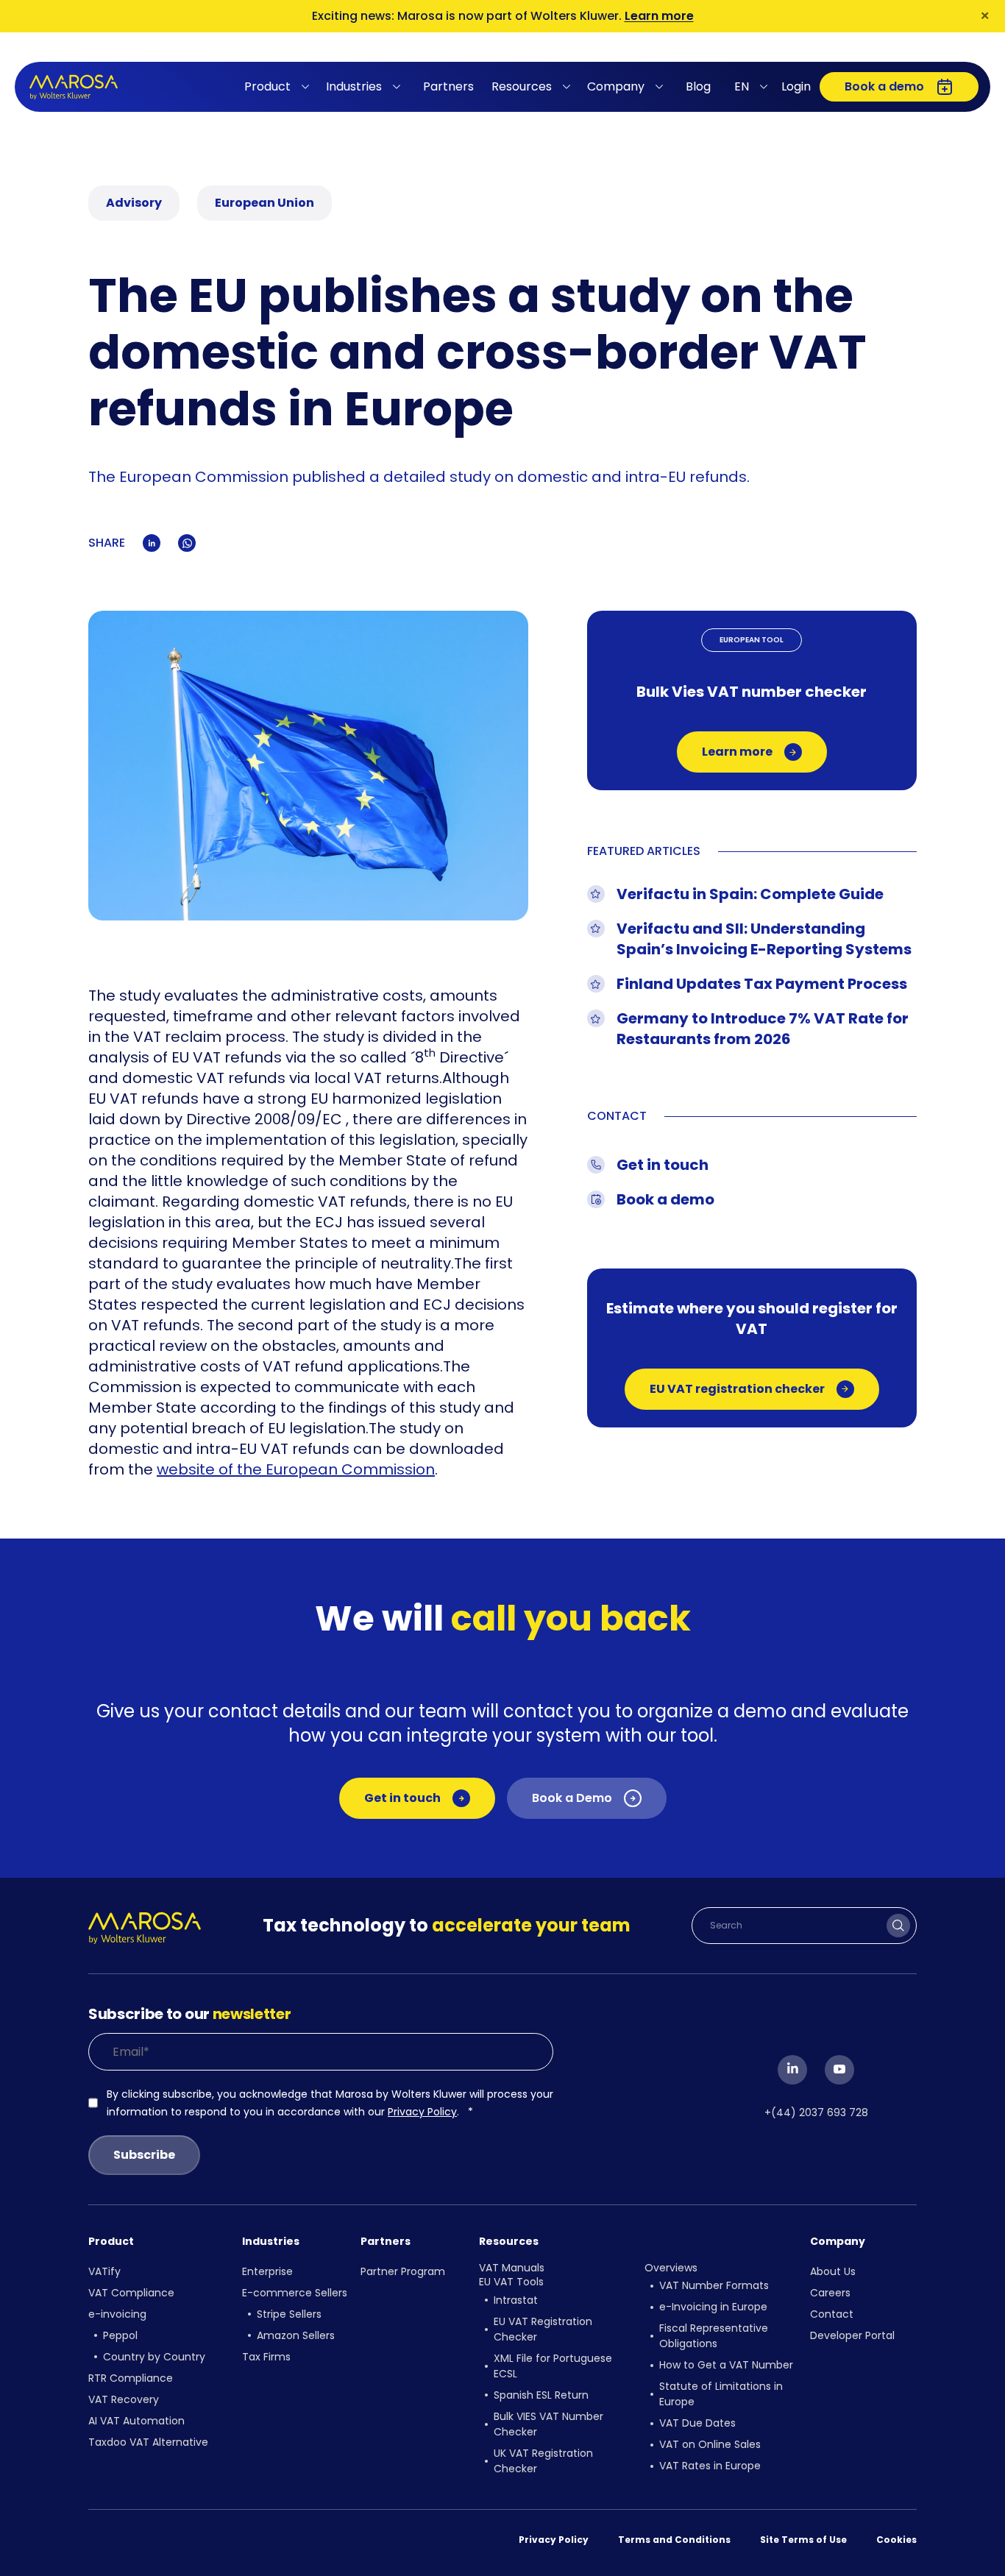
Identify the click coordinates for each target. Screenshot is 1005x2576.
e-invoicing (117, 2314)
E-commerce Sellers (295, 2293)
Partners (448, 86)
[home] (74, 87)
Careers (830, 2293)
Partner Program (403, 2271)
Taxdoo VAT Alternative (148, 2442)
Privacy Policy (422, 2112)
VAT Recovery (124, 2399)
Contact (832, 2314)
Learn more (659, 16)
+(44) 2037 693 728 (816, 2112)
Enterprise (267, 2271)
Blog (698, 86)
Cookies (896, 2540)
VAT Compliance (131, 2293)
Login (796, 86)
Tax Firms (266, 2357)
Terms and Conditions (674, 2540)
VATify (104, 2271)
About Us (833, 2271)
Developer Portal (852, 2335)
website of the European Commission (296, 1469)
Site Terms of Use (803, 2540)
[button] (279, 87)
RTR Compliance (131, 2378)
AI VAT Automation (136, 2421)
